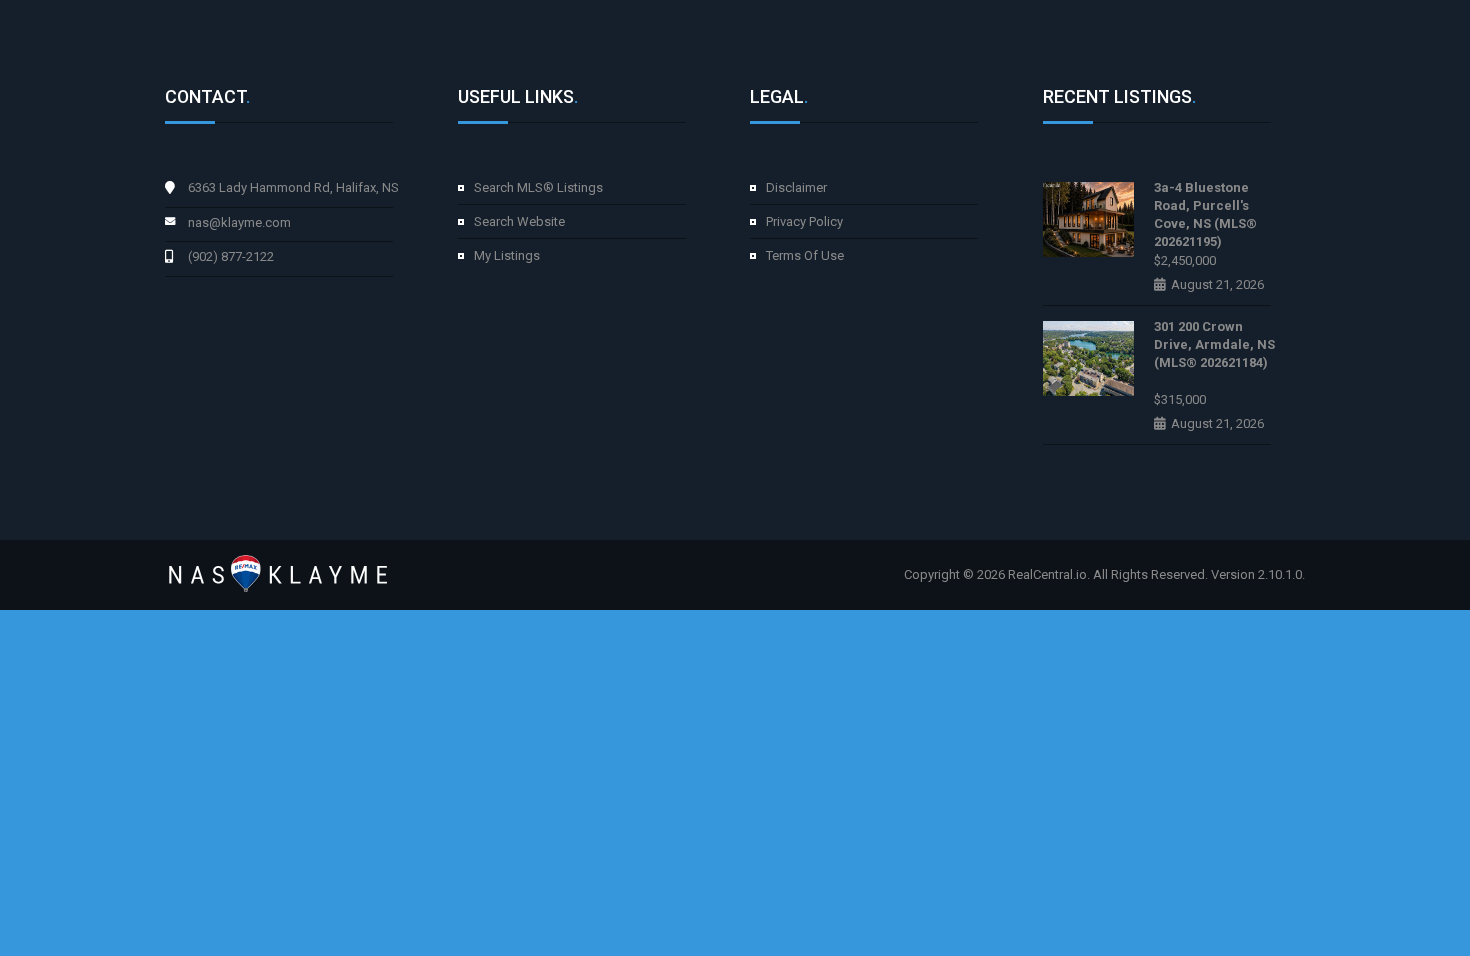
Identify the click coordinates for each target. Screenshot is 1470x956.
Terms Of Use (805, 255)
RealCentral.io (1047, 574)
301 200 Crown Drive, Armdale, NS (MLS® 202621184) (1214, 344)
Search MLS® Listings (538, 187)
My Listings (507, 255)
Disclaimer (796, 187)
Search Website (519, 221)
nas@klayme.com (239, 222)
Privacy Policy (804, 221)
